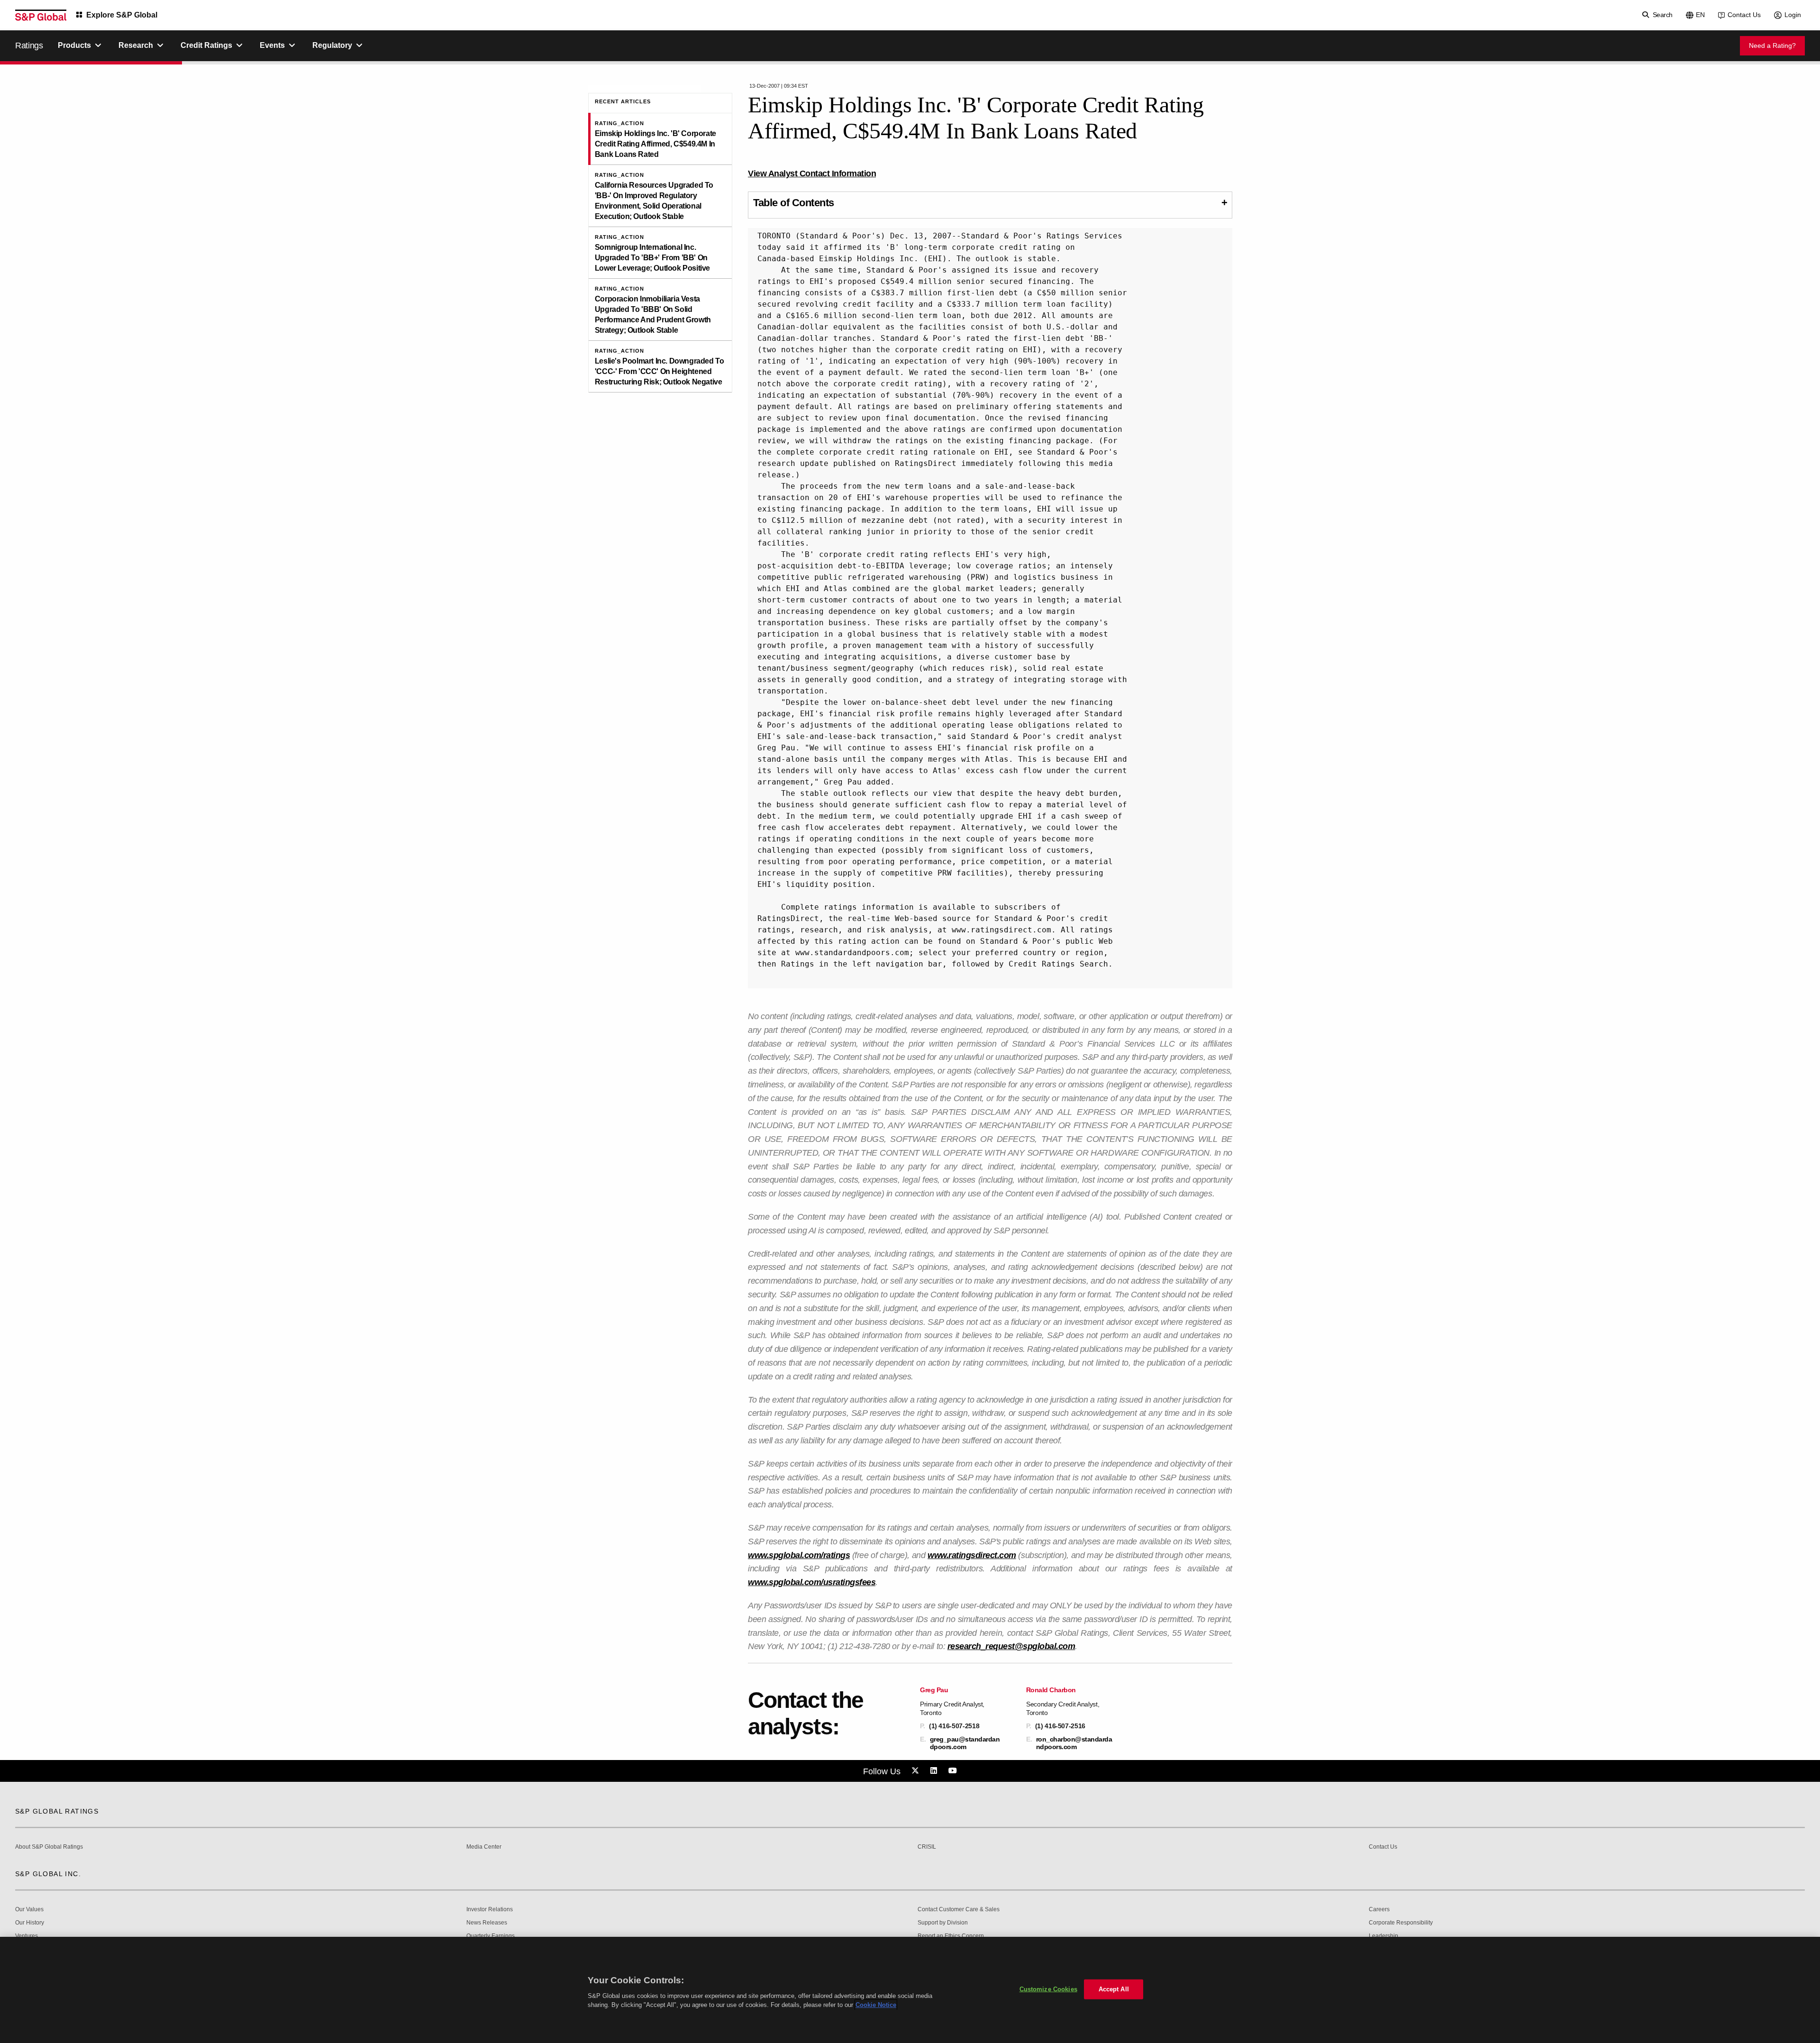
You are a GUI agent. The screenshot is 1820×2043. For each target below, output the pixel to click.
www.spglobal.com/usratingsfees (812, 1582)
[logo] (41, 15)
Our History (30, 1923)
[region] (910, 1990)
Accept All (1114, 1989)
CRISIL (927, 1847)
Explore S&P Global (122, 15)
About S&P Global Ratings (49, 1847)
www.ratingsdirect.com (972, 1555)
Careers (1379, 1910)
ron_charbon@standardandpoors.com (1074, 1743)
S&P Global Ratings (57, 1811)
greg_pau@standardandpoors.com (965, 1743)
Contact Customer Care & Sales (959, 1910)
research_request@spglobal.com (1011, 1646)
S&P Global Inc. (48, 1874)
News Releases (487, 1923)
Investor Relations (490, 1910)
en (1700, 15)
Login (1793, 15)
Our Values (29, 1910)
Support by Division (943, 1923)
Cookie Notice (876, 2005)
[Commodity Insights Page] (917, 1771)
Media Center (484, 1847)
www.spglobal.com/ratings (799, 1555)
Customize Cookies (1048, 1989)
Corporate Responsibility (1401, 1923)
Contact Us (1744, 15)
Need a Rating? (1772, 46)
